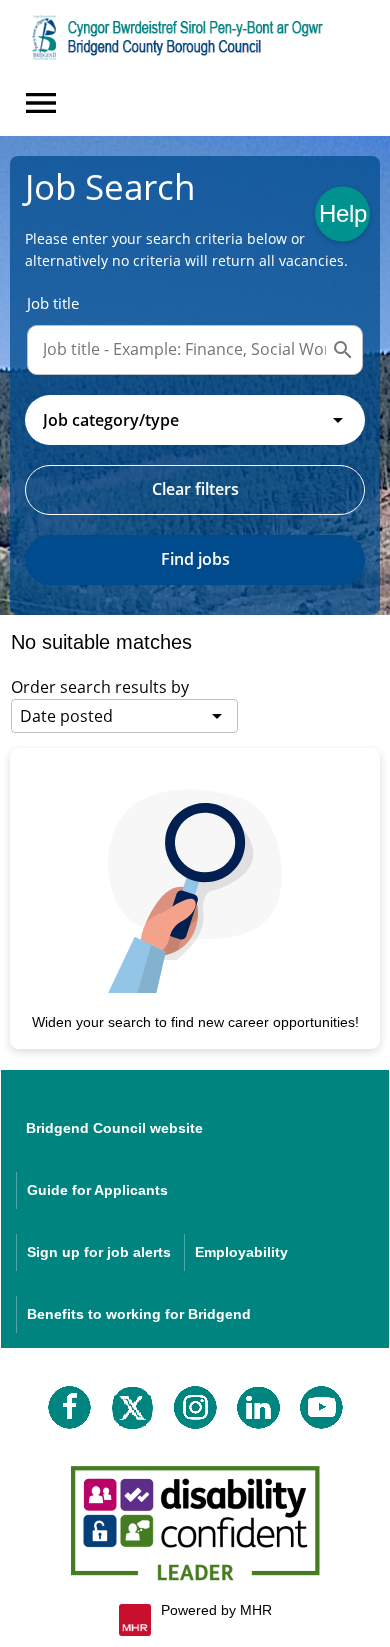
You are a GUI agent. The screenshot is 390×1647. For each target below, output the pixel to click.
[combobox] (195, 420)
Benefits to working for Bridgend (139, 1314)
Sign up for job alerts (99, 1252)
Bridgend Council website (114, 1128)
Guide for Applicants (97, 1190)
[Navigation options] (41, 103)
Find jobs (195, 559)
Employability (241, 1252)
